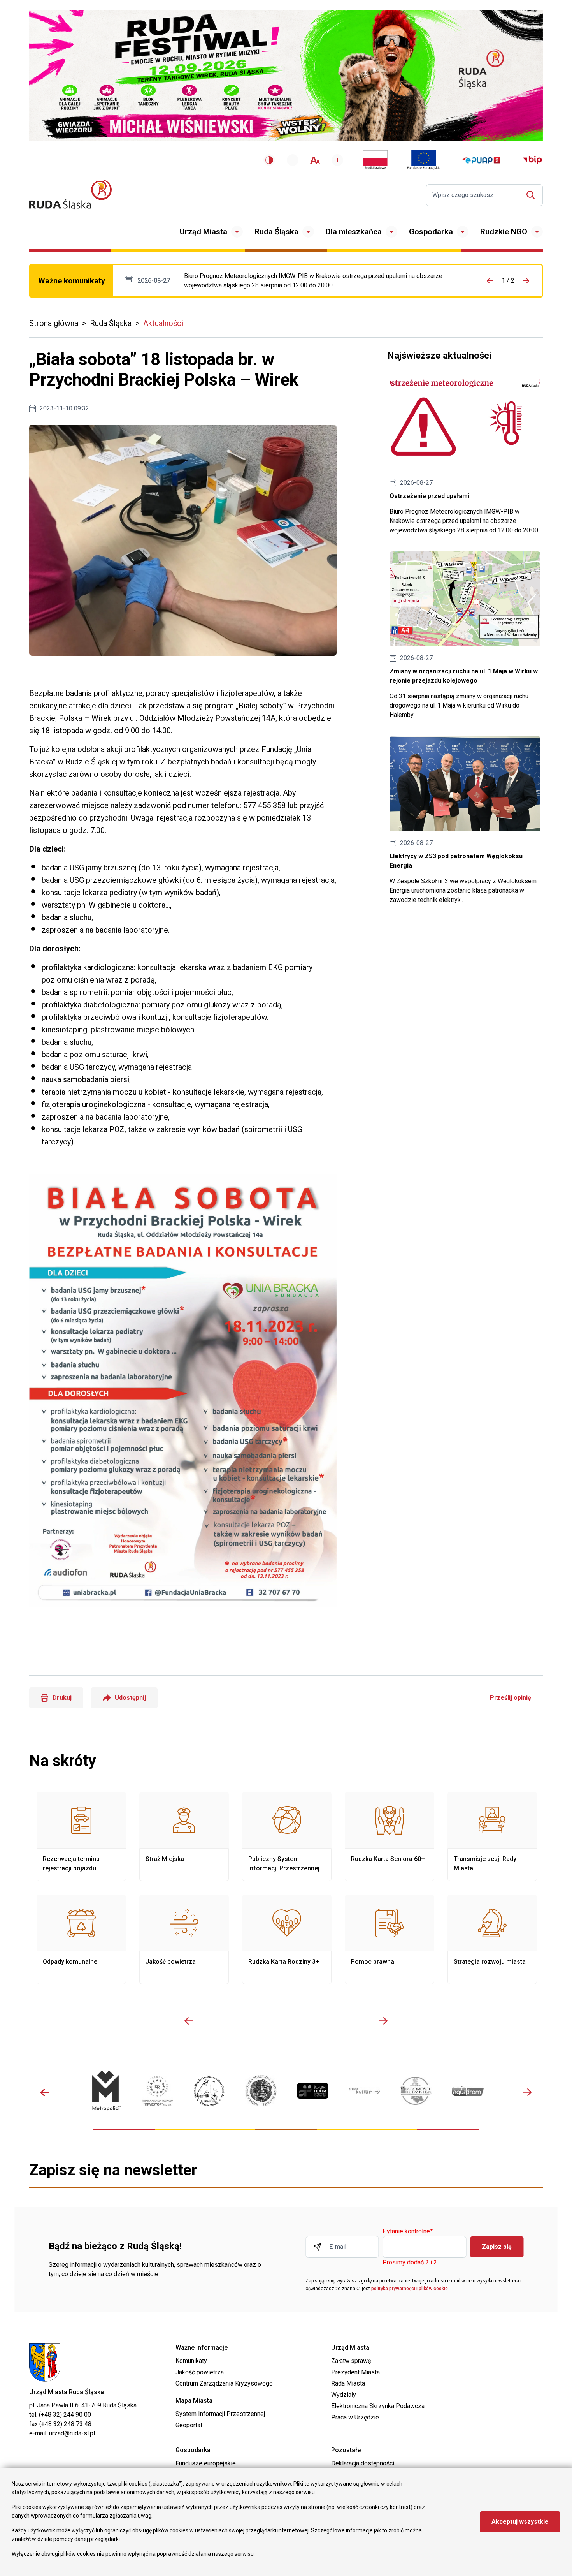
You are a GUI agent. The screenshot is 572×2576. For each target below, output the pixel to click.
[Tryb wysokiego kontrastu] (269, 160)
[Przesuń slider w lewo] (189, 2021)
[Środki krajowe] (375, 160)
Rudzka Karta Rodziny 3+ (287, 1939)
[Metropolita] (106, 2091)
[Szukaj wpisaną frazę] (533, 195)
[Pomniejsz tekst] (293, 160)
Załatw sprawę (351, 2361)
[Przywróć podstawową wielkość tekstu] (315, 160)
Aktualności (163, 323)
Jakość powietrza (184, 1939)
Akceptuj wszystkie (520, 2522)
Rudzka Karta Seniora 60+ (390, 1836)
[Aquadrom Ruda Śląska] (468, 2091)
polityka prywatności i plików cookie (410, 2289)
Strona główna (54, 323)
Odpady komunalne (81, 1939)
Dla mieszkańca (354, 232)
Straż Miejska (184, 1836)
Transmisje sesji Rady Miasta (492, 1836)
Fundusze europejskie (206, 2463)
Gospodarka (431, 232)
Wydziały (344, 2395)
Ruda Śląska (276, 232)
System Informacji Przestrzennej (220, 2414)
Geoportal (189, 2425)
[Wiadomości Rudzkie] (416, 2091)
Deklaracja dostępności (363, 2463)
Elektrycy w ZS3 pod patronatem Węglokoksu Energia (465, 820)
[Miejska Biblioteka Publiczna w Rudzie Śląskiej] (261, 2091)
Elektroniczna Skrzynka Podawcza (378, 2406)
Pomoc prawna (390, 1939)
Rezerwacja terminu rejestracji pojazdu (81, 1836)
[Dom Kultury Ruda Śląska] (364, 2091)
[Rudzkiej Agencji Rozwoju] (157, 2091)
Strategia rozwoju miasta (492, 1939)
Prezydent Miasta (355, 2372)
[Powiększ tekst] (337, 160)
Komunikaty (191, 2361)
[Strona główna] (70, 195)
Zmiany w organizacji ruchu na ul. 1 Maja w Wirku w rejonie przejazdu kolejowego (465, 636)
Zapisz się (497, 2247)
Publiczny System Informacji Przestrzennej (287, 1836)
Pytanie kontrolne (408, 2232)
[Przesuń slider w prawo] (383, 2021)
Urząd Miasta (204, 232)
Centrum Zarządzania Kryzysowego (224, 2383)
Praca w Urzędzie (355, 2417)
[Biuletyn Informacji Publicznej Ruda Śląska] (532, 160)
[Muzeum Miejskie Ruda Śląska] (209, 2091)
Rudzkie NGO (504, 232)
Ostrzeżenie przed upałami (323, 281)
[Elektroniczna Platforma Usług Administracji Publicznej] (481, 160)
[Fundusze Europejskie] (424, 160)
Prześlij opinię (511, 1698)
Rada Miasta (348, 2383)
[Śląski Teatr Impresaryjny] (313, 2091)
